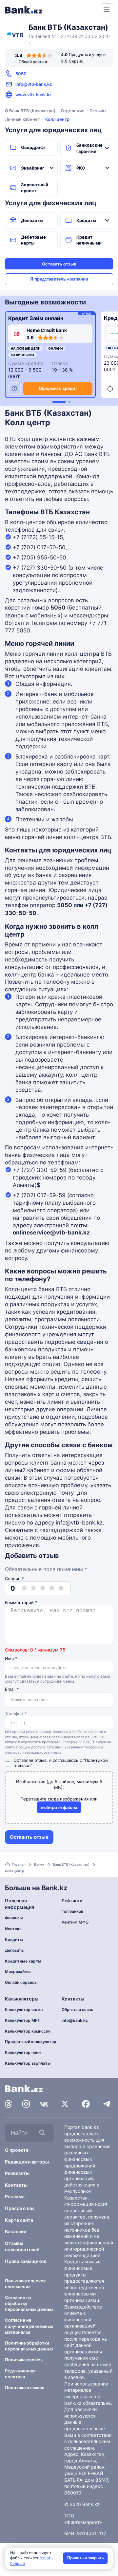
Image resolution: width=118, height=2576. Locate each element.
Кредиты (86, 220)
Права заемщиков (26, 2261)
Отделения (72, 111)
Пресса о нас (20, 2208)
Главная (19, 1864)
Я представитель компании (59, 279)
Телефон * (16, 1714)
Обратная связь (77, 2010)
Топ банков (72, 1911)
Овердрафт (33, 147)
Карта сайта (19, 2220)
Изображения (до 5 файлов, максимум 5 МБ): (59, 1784)
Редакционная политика (20, 2374)
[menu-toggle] (107, 10)
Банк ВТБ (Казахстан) (71, 1864)
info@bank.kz (75, 2020)
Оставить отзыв (59, 264)
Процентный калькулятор (31, 2042)
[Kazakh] (90, 9)
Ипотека (13, 1929)
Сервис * (14, 1579)
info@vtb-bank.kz (34, 84)
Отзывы (98, 111)
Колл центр (57, 119)
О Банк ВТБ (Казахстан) (30, 111)
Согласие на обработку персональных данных (29, 2303)
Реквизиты (17, 2173)
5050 (21, 74)
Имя (11, 1659)
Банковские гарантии (89, 148)
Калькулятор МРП (23, 2020)
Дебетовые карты (33, 240)
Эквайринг (33, 168)
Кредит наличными (89, 240)
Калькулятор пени (23, 2052)
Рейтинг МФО (75, 1922)
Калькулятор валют (24, 2010)
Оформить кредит (58, 388)
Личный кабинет (22, 119)
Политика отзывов (25, 2387)
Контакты (16, 2185)
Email (12, 1689)
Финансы (14, 1918)
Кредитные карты (23, 1961)
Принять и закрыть (86, 2558)
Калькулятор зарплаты (28, 2063)
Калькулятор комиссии (28, 2031)
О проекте (17, 2150)
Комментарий (21, 1603)
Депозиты (32, 220)
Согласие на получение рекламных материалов (29, 2326)
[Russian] (83, 9)
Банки (39, 1864)
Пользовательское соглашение (25, 2284)
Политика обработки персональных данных (29, 2346)
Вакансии (16, 2231)
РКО (81, 168)
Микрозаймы (18, 1972)
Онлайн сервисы (21, 1982)
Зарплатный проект (35, 188)
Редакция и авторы (27, 2162)
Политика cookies (24, 2360)
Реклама (15, 2196)
